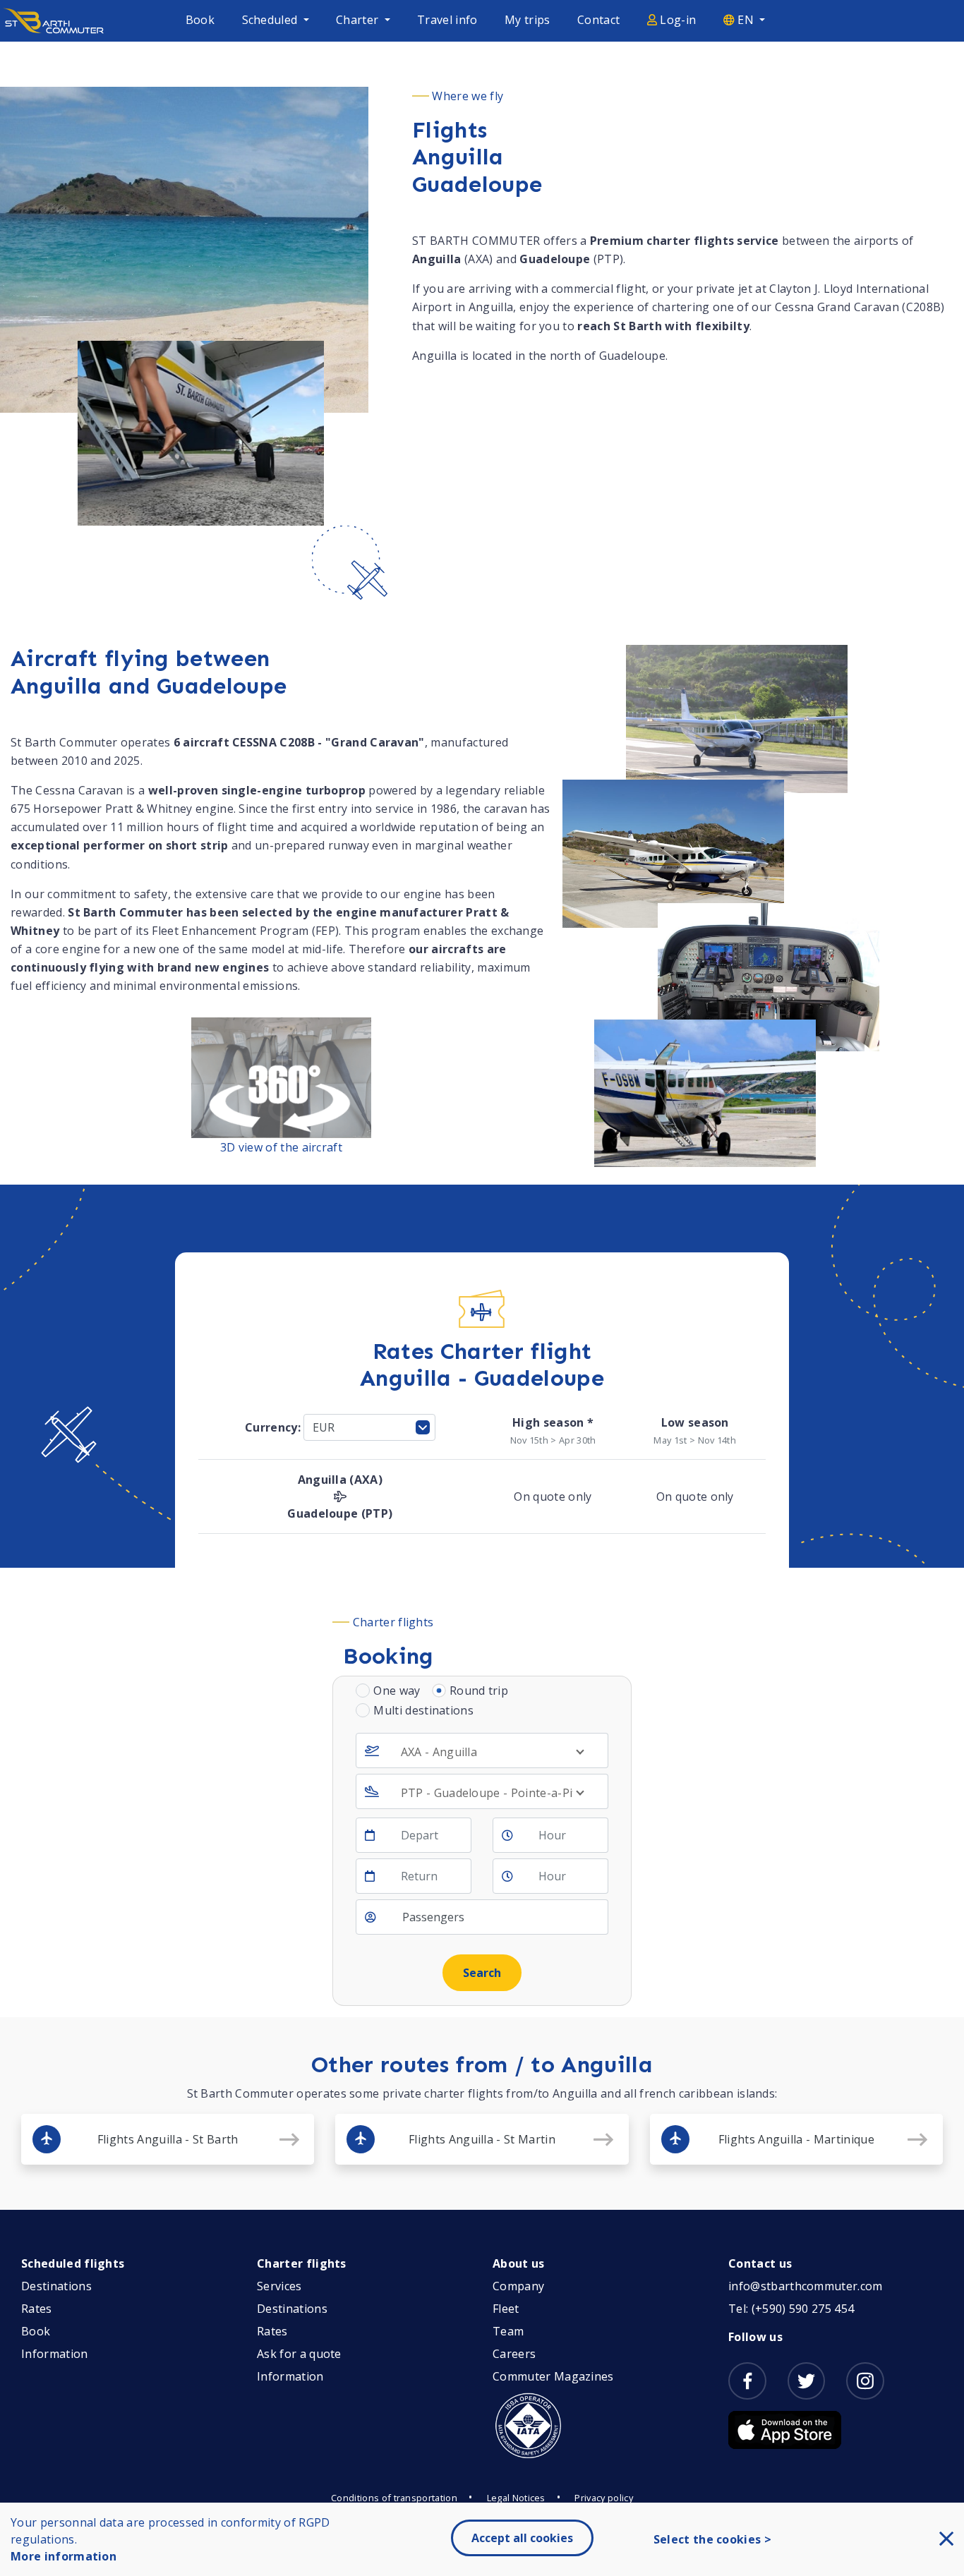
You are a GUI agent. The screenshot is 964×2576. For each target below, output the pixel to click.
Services (279, 2286)
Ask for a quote (299, 2354)
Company (518, 2286)
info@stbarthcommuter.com (806, 2286)
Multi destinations (423, 1710)
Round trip (479, 1691)
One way (397, 1691)
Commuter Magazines (553, 2376)
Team (508, 2331)
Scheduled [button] (271, 20)
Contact (598, 20)
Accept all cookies (522, 2538)
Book (200, 20)
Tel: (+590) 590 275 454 (791, 2309)
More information (64, 2556)
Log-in (676, 20)
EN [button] (746, 20)
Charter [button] (359, 20)
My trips (528, 20)
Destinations (56, 2286)
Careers (514, 2354)
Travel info (447, 20)
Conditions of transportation (394, 2498)
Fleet (506, 2309)
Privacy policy (603, 2498)
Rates (37, 2309)
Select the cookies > (712, 2539)
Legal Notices (516, 2498)
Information (55, 2354)
